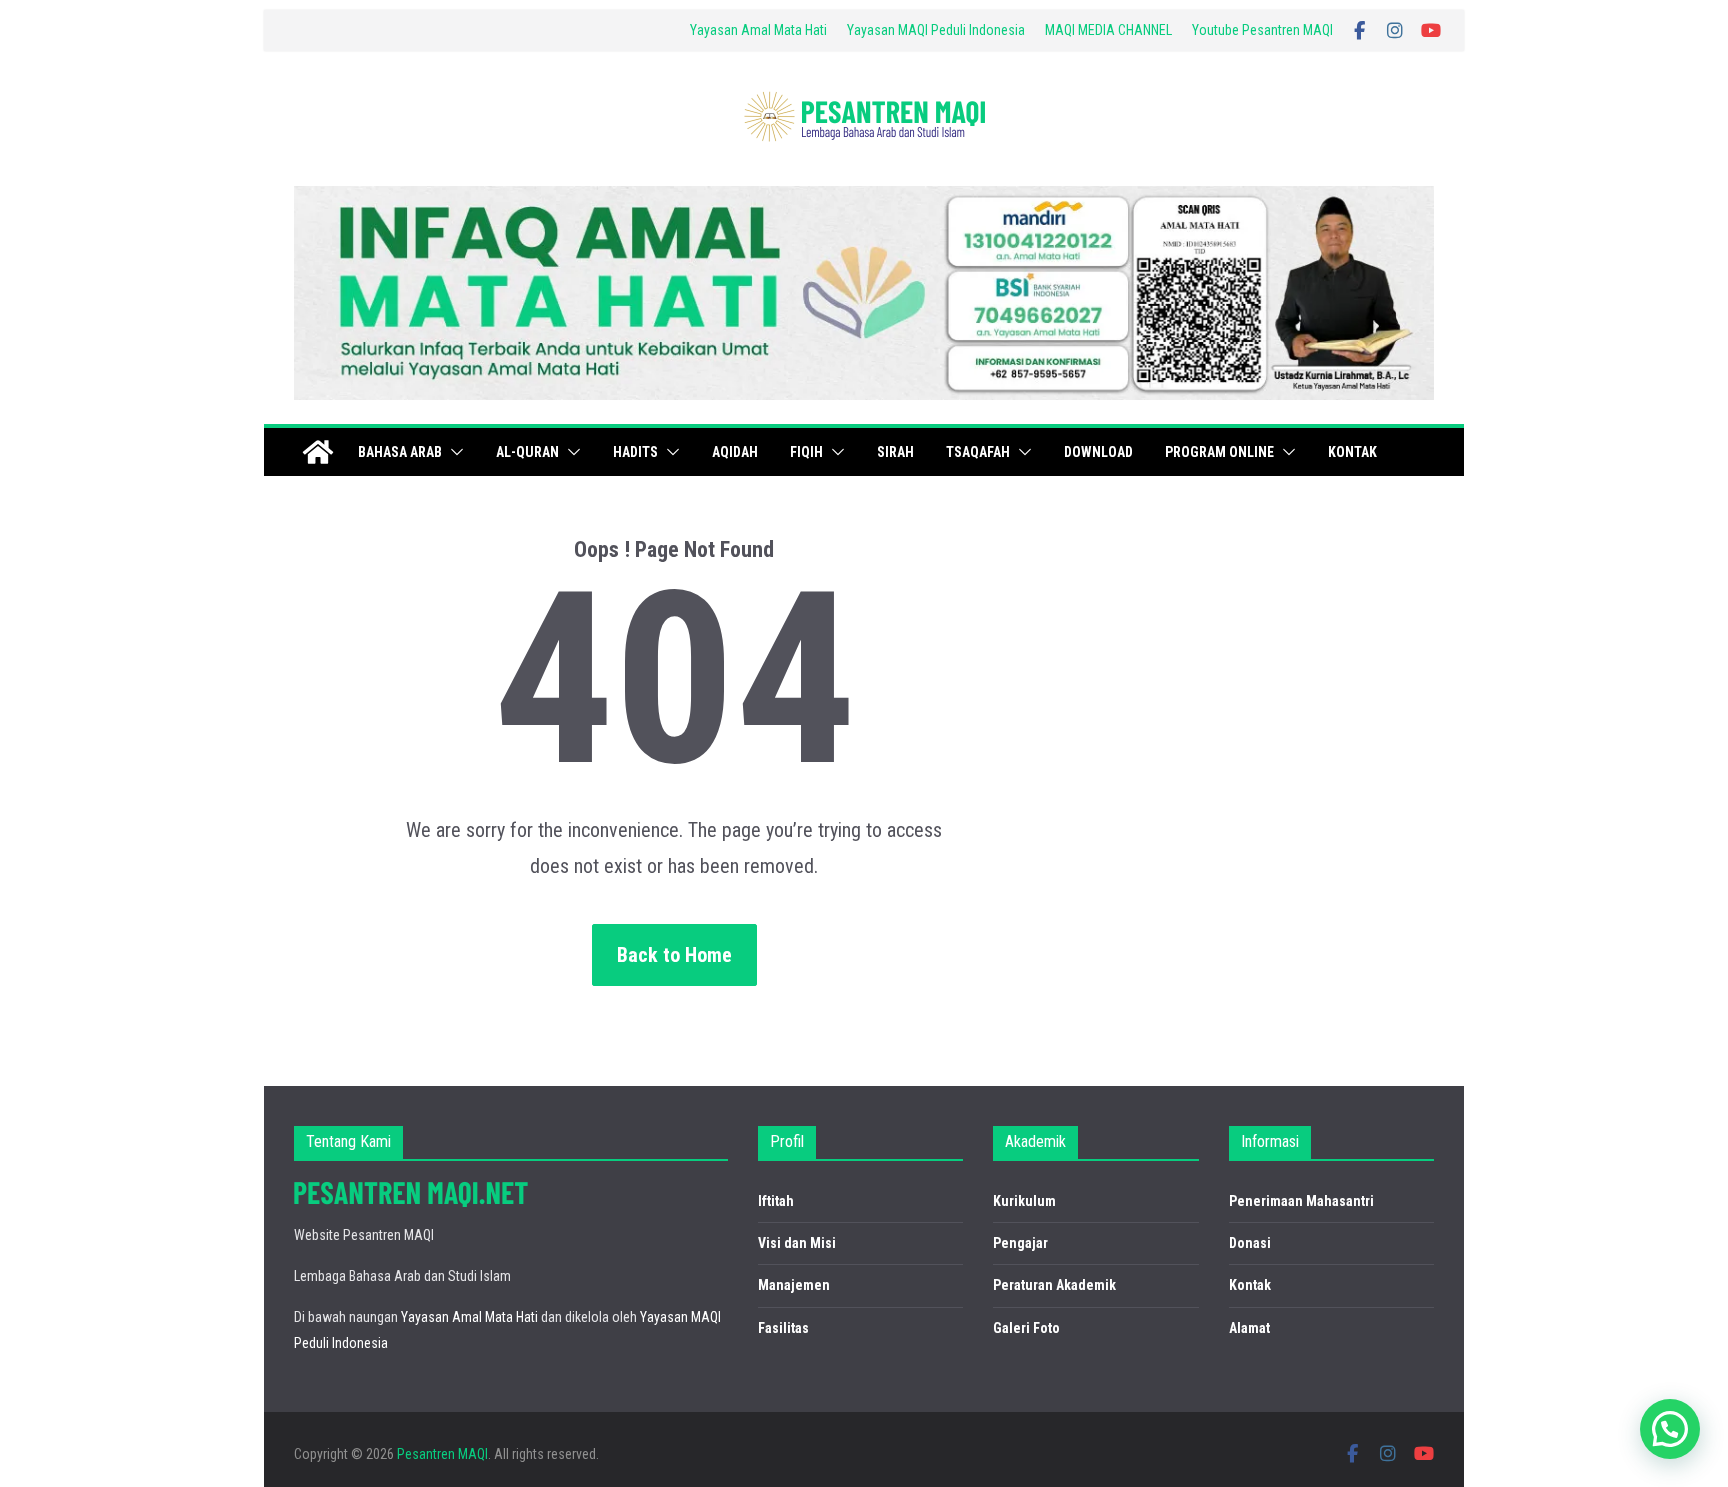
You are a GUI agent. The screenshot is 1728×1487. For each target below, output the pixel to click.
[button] (453, 452)
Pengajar (1020, 1243)
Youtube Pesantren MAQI (1262, 30)
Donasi (1250, 1243)
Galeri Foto (1026, 1328)
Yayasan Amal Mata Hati (758, 30)
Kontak (1352, 452)
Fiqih (806, 452)
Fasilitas (783, 1328)
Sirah (895, 452)
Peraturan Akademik (1054, 1285)
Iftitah (776, 1201)
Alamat (1249, 1328)
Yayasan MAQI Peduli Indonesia (936, 30)
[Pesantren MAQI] (318, 452)
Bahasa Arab (400, 452)
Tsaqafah (978, 452)
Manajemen (794, 1285)
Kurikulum (1024, 1201)
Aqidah (735, 452)
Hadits (635, 452)
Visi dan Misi (797, 1243)
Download (1098, 452)
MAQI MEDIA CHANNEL (1108, 30)
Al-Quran (527, 452)
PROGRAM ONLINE (1219, 452)
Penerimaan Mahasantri (1301, 1201)
